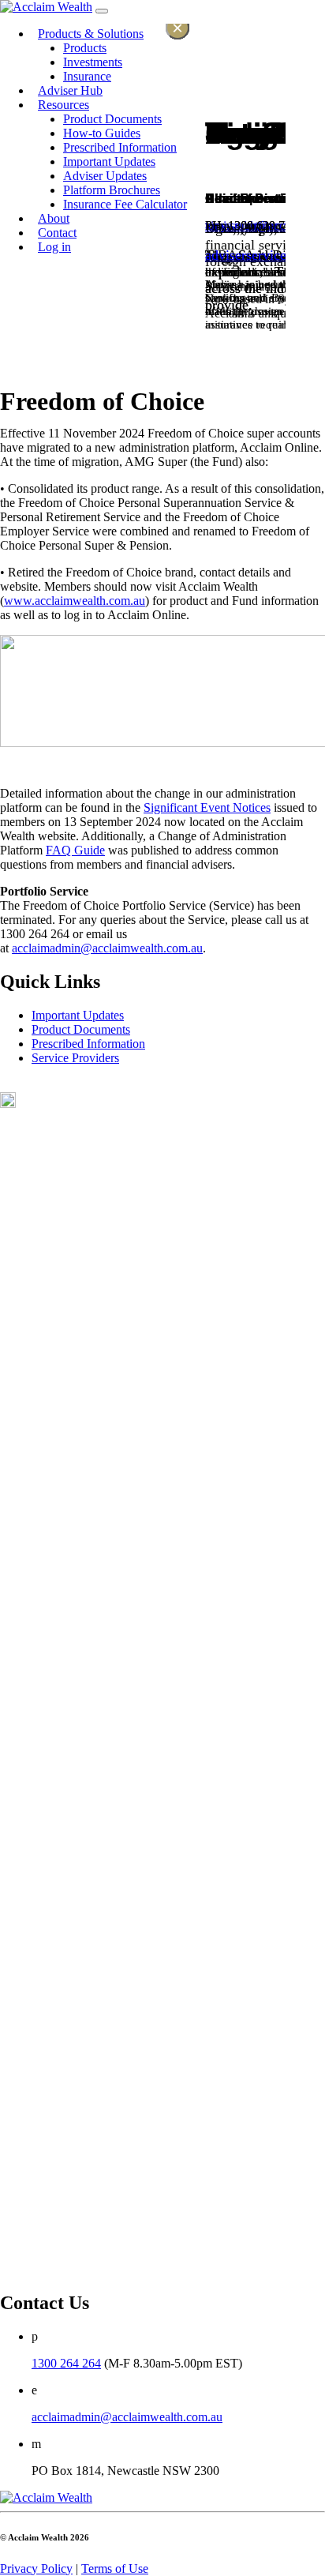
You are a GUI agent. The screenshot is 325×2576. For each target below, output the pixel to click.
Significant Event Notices (207, 807)
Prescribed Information (88, 1044)
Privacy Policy (36, 2568)
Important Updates (78, 1015)
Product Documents (81, 1029)
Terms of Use (115, 2568)
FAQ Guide (75, 850)
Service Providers (75, 1058)
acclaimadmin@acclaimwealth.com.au (107, 948)
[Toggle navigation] (102, 11)
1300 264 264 (66, 2363)
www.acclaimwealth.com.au (75, 601)
